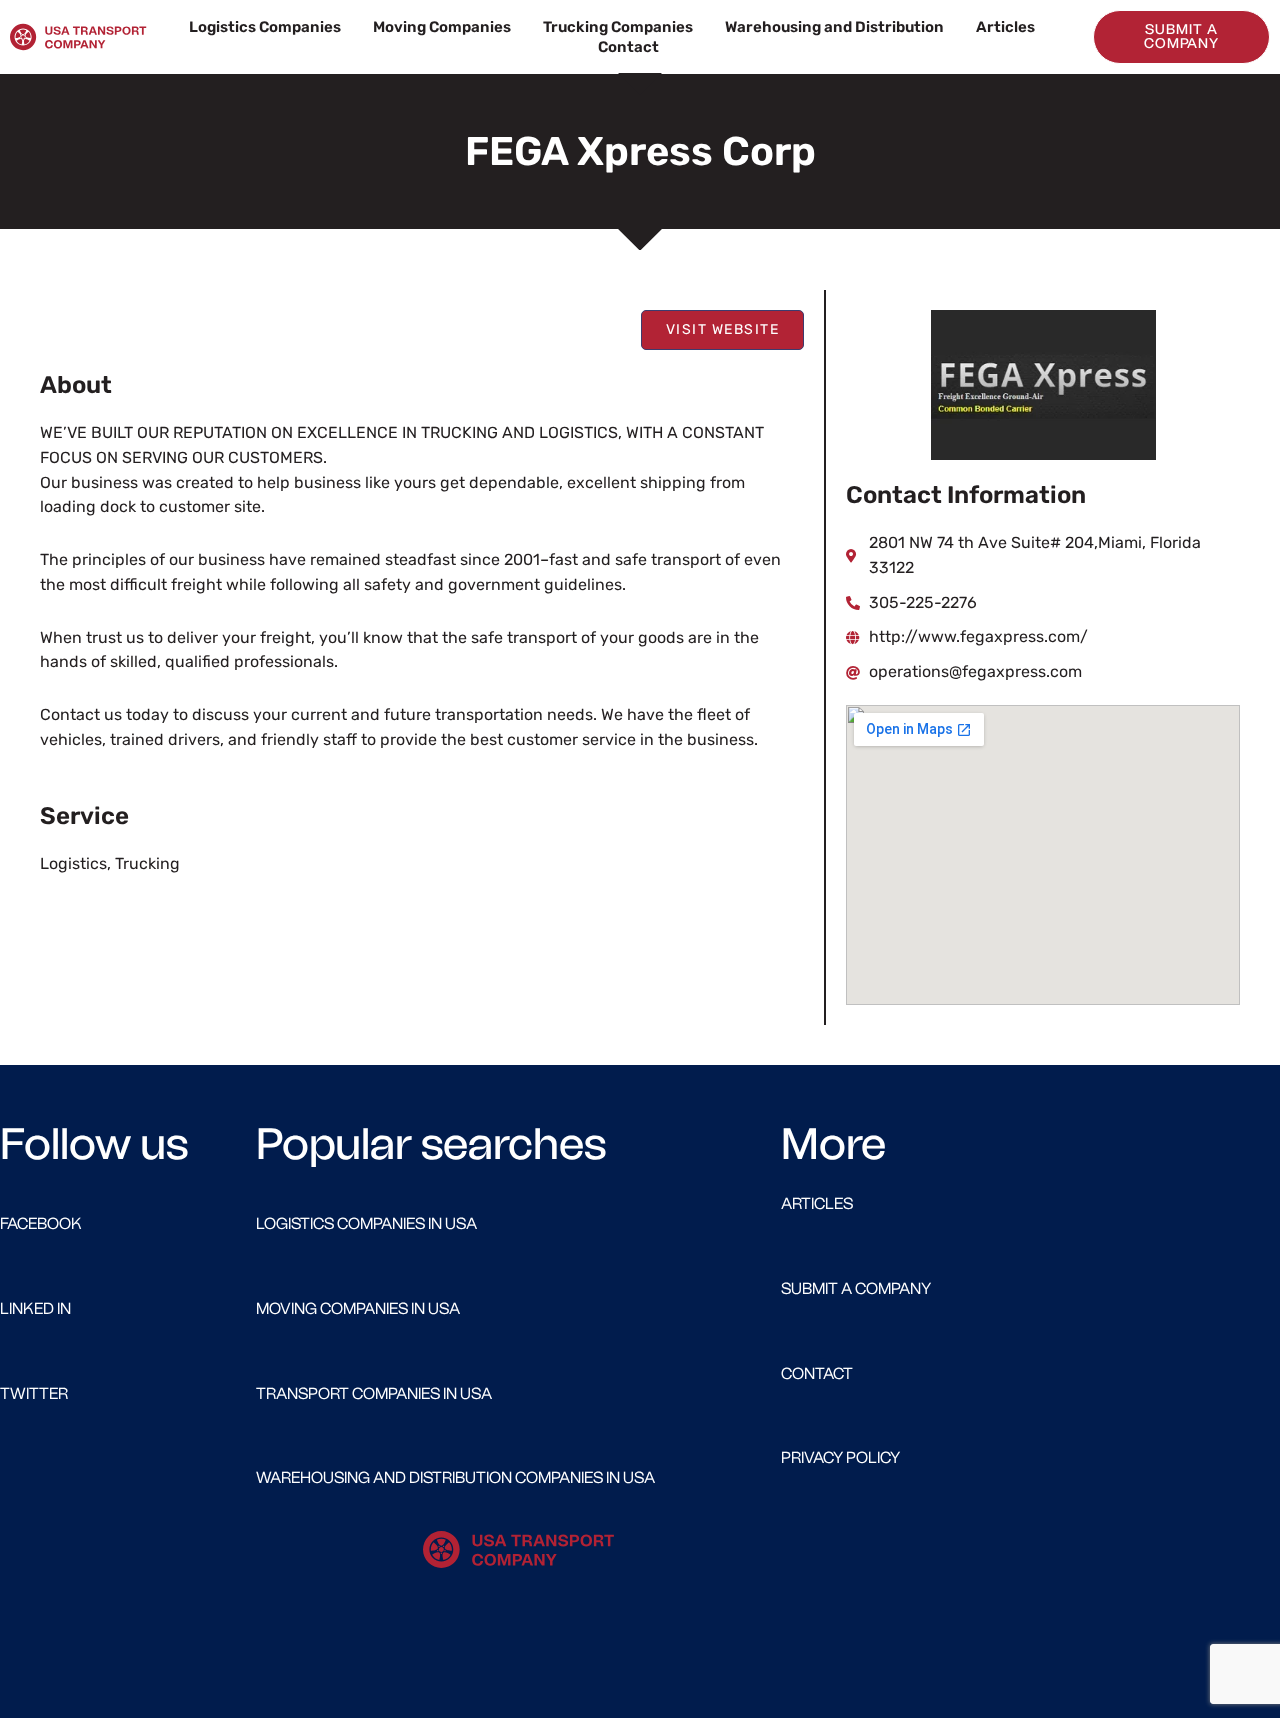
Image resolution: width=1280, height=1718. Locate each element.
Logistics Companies (265, 27)
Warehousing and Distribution (834, 27)
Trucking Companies (618, 27)
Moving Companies (442, 27)
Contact (628, 47)
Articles (1005, 27)
